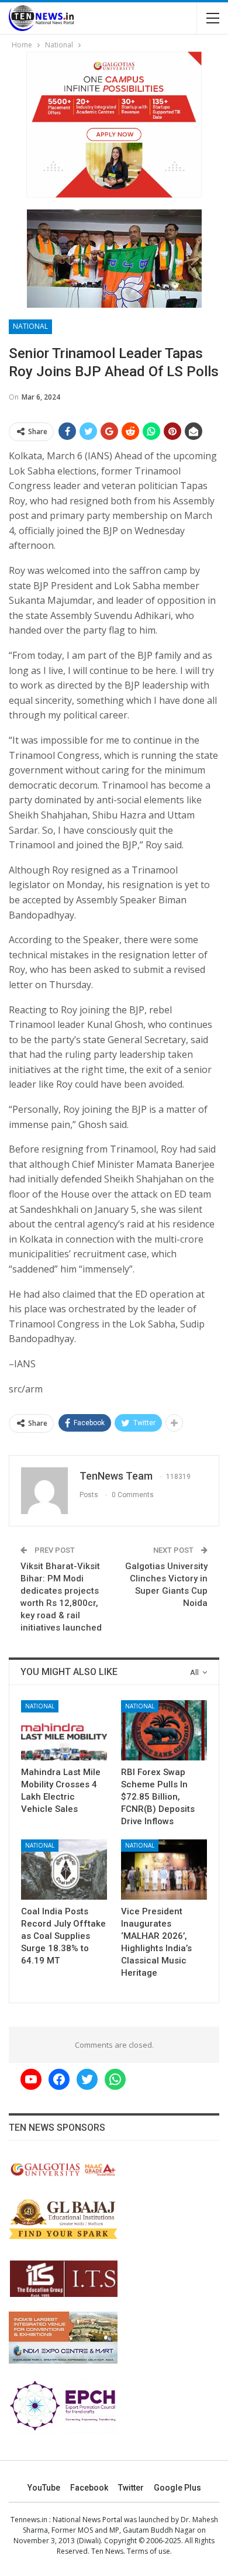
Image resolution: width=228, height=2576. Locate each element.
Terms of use (148, 2551)
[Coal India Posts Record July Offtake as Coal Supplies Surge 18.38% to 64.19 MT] (64, 1870)
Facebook (89, 2488)
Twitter (131, 2488)
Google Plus (177, 2488)
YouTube (44, 2488)
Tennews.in (29, 2520)
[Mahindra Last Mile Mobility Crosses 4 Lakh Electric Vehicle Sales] (64, 1730)
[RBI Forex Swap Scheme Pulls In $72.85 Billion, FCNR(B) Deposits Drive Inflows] (164, 1730)
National (30, 326)
